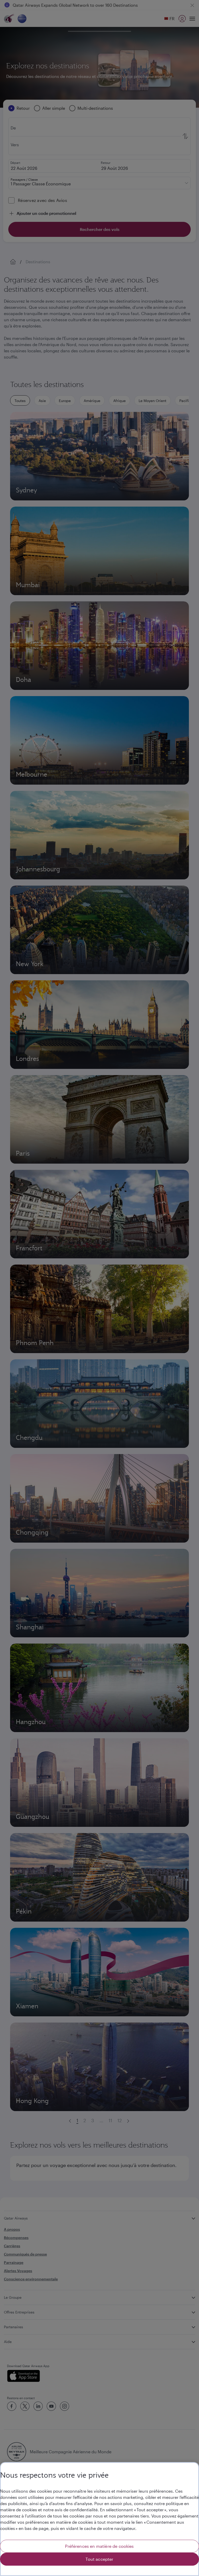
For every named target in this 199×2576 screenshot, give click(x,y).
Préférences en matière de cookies (99, 2546)
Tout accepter (99, 2559)
